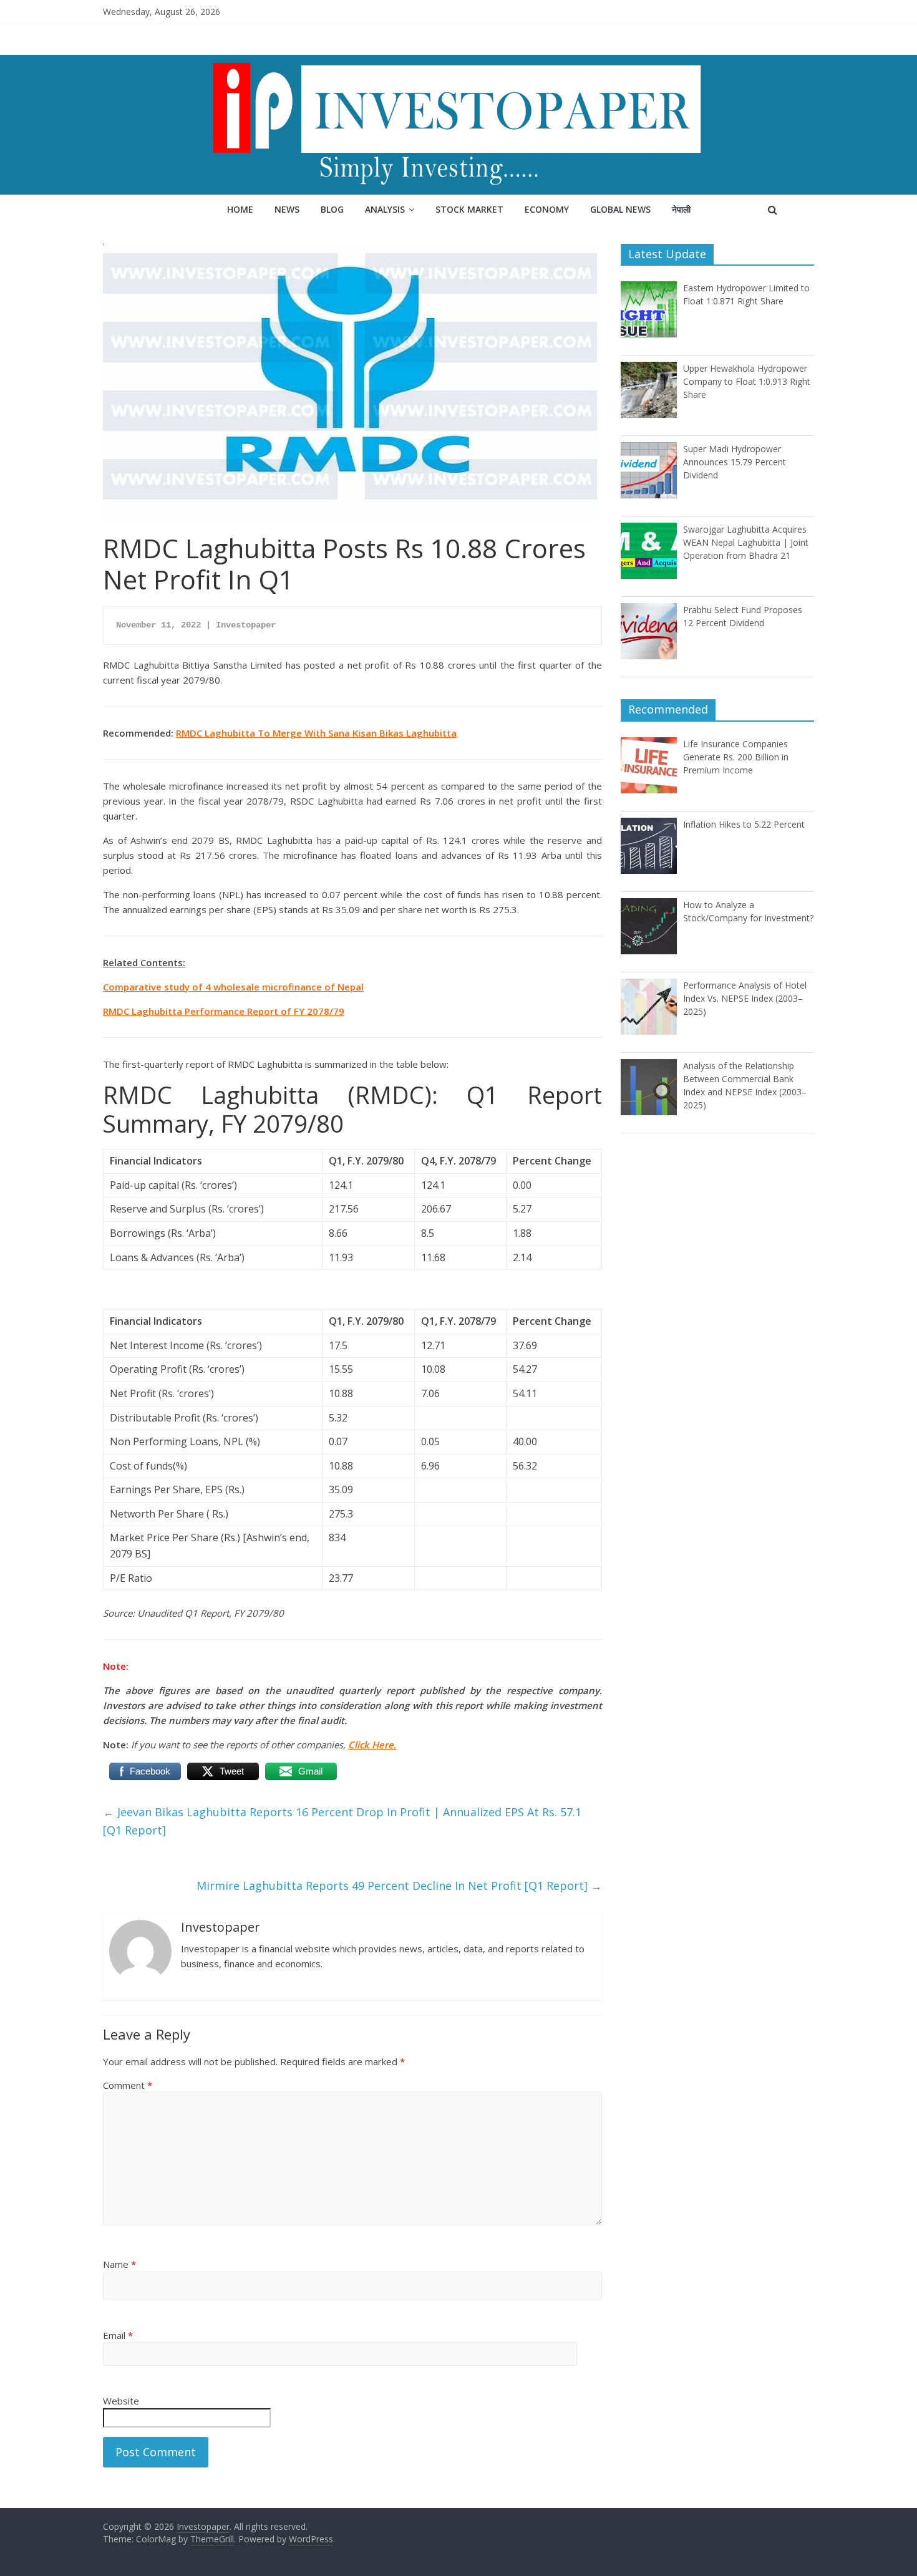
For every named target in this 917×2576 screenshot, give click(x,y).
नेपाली (681, 209)
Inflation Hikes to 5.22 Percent (744, 824)
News (287, 209)
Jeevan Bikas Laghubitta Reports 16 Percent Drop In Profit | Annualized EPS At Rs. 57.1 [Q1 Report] (342, 1821)
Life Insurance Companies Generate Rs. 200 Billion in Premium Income (736, 757)
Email (118, 2335)
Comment (128, 2085)
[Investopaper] (458, 62)
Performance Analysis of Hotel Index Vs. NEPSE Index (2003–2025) (745, 998)
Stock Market (469, 209)
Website (121, 2401)
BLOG (332, 209)
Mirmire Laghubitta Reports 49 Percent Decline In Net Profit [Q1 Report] (399, 1886)
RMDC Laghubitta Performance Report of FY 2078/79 (224, 1011)
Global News (620, 209)
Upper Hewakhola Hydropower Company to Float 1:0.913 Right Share (747, 381)
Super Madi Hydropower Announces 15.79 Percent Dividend (735, 462)
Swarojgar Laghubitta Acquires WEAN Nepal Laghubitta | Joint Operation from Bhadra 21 (746, 542)
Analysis (385, 209)
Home (240, 209)
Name (119, 2264)
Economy (547, 209)
